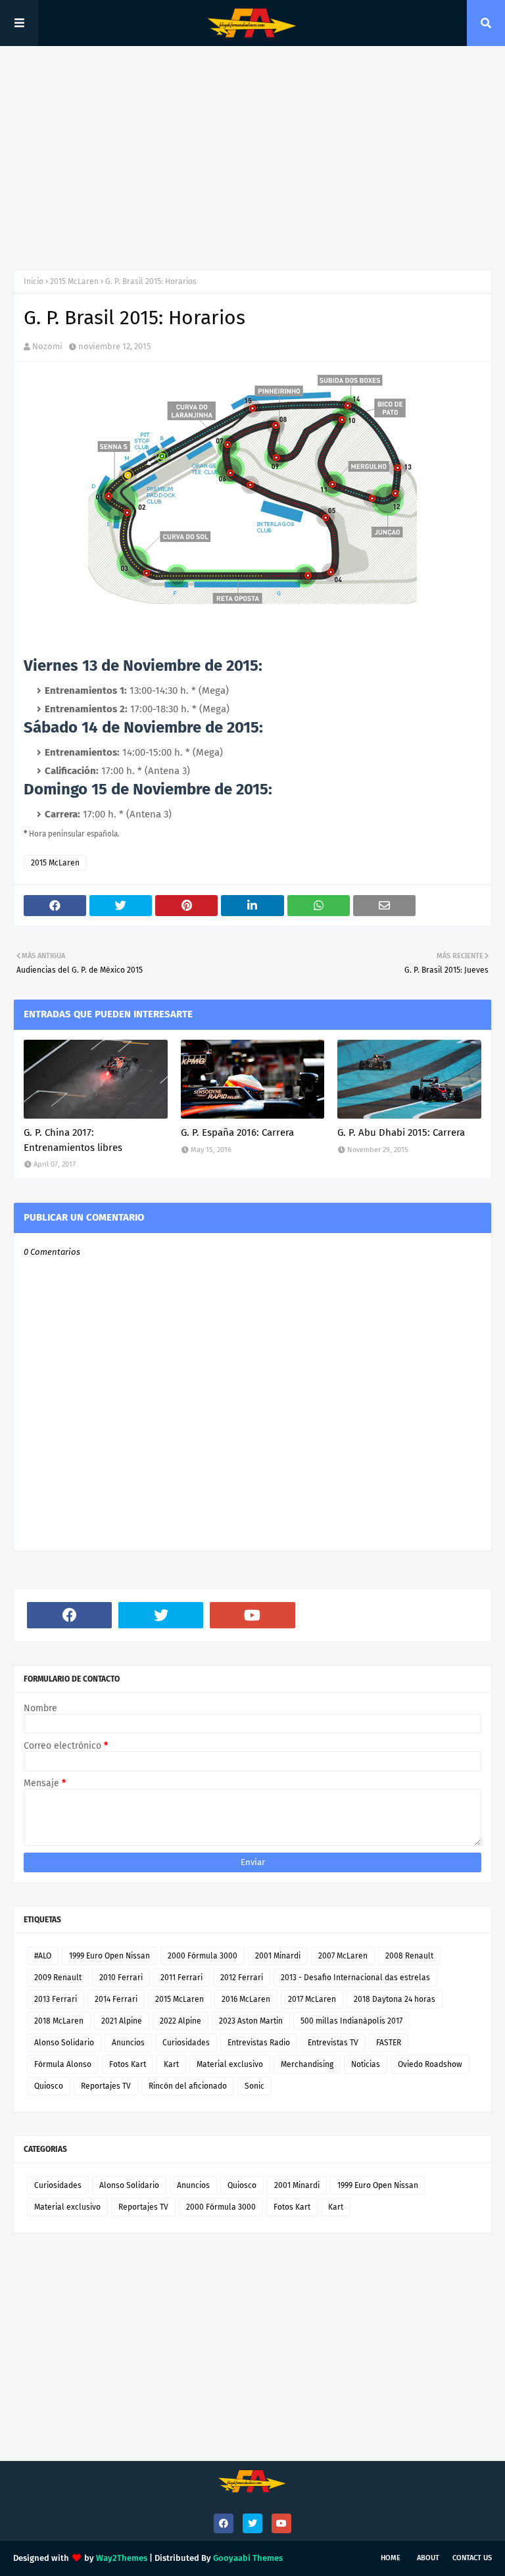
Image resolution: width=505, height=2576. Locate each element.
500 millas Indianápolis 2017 (351, 2021)
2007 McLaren (343, 1956)
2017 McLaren (312, 1999)
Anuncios (128, 2043)
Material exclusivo (230, 2064)
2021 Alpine (122, 2021)
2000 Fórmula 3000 (203, 1956)
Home (391, 2558)
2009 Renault (58, 1978)
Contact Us (472, 2558)
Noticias (366, 2064)
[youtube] (252, 1615)
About (428, 2558)
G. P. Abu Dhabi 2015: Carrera (401, 1132)
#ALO (43, 1956)
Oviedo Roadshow (430, 2064)
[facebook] (69, 1615)
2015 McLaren (74, 281)
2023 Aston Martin (251, 2021)
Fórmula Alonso (63, 2064)
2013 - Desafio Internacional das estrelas (355, 1978)
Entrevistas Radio (259, 2043)
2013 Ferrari (56, 1999)
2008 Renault (409, 1956)
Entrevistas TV (333, 2043)
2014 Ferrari (116, 1999)
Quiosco (49, 2086)
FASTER (389, 2043)
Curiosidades (186, 2043)
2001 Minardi (278, 1956)
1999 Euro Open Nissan (109, 1956)
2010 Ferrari (121, 1978)
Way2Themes (122, 2558)
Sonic (254, 2086)
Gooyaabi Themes (248, 2558)
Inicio (34, 281)
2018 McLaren (59, 2021)
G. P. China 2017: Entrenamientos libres (73, 1140)
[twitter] (161, 1615)
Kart (171, 2064)
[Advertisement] (252, 158)
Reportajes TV (106, 2086)
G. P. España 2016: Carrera (237, 1132)
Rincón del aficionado (188, 2086)
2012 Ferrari (242, 1978)
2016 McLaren (246, 1999)
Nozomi (47, 346)
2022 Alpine (180, 2021)
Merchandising (307, 2064)
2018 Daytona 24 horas (395, 1999)
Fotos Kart (128, 2064)
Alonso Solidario (64, 2043)
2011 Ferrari (181, 1978)
